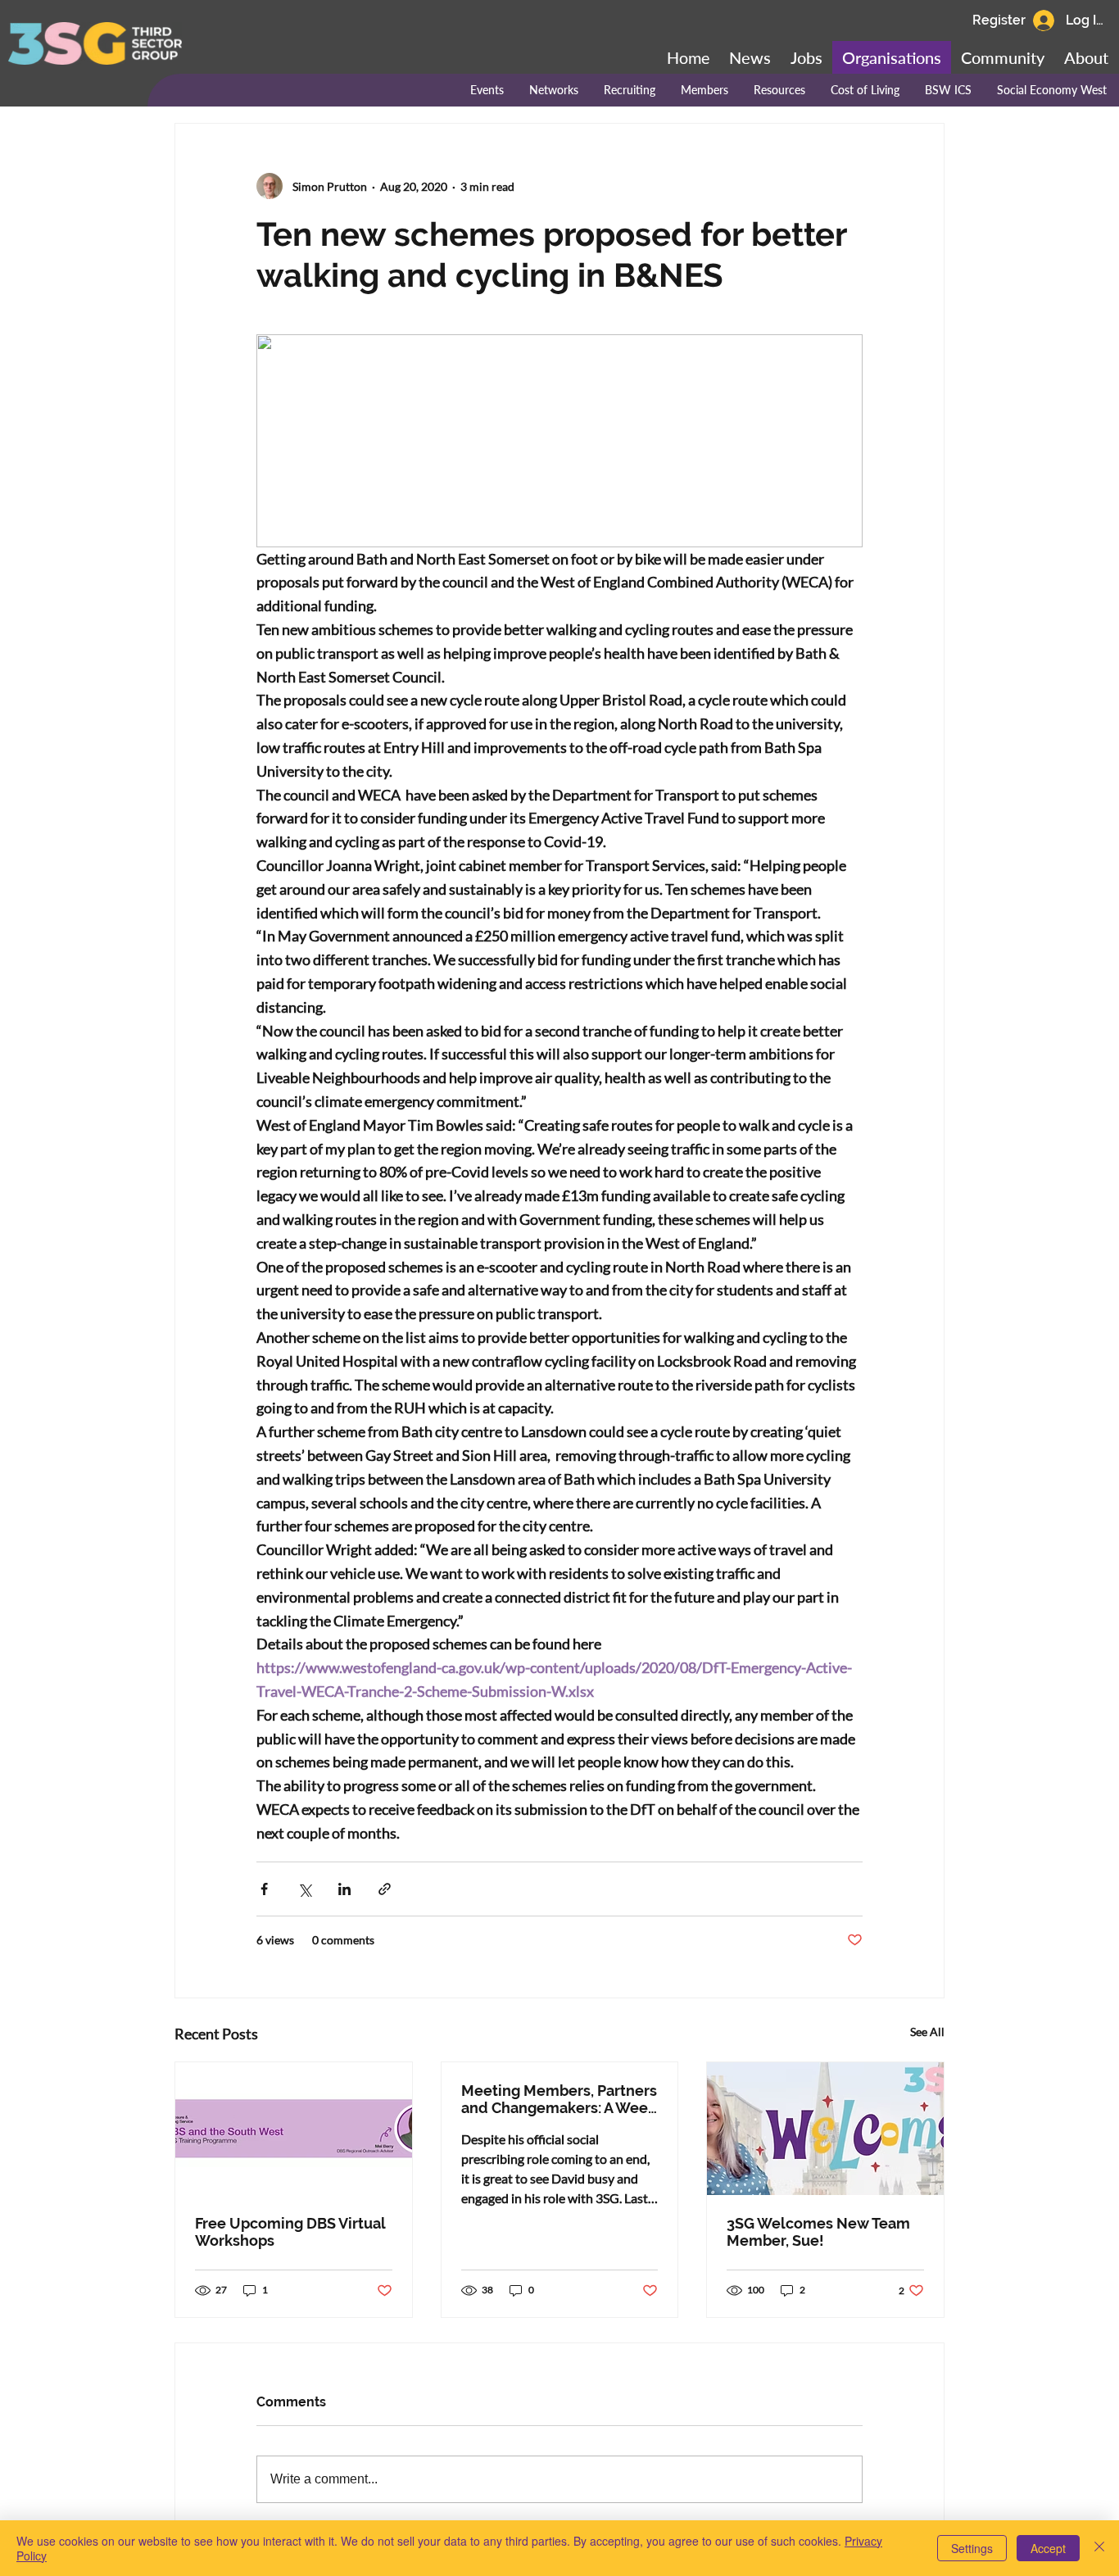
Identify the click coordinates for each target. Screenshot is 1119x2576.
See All (927, 2032)
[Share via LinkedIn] (344, 1889)
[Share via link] (385, 1889)
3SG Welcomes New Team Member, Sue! (818, 2232)
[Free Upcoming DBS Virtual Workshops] (294, 2129)
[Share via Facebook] (264, 1889)
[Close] (1099, 2548)
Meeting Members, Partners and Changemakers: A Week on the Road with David (559, 2099)
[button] (1003, 57)
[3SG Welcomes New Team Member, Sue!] (825, 2129)
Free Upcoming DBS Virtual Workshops (290, 2232)
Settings (972, 2548)
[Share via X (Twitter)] (304, 1889)
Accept (1048, 2548)
